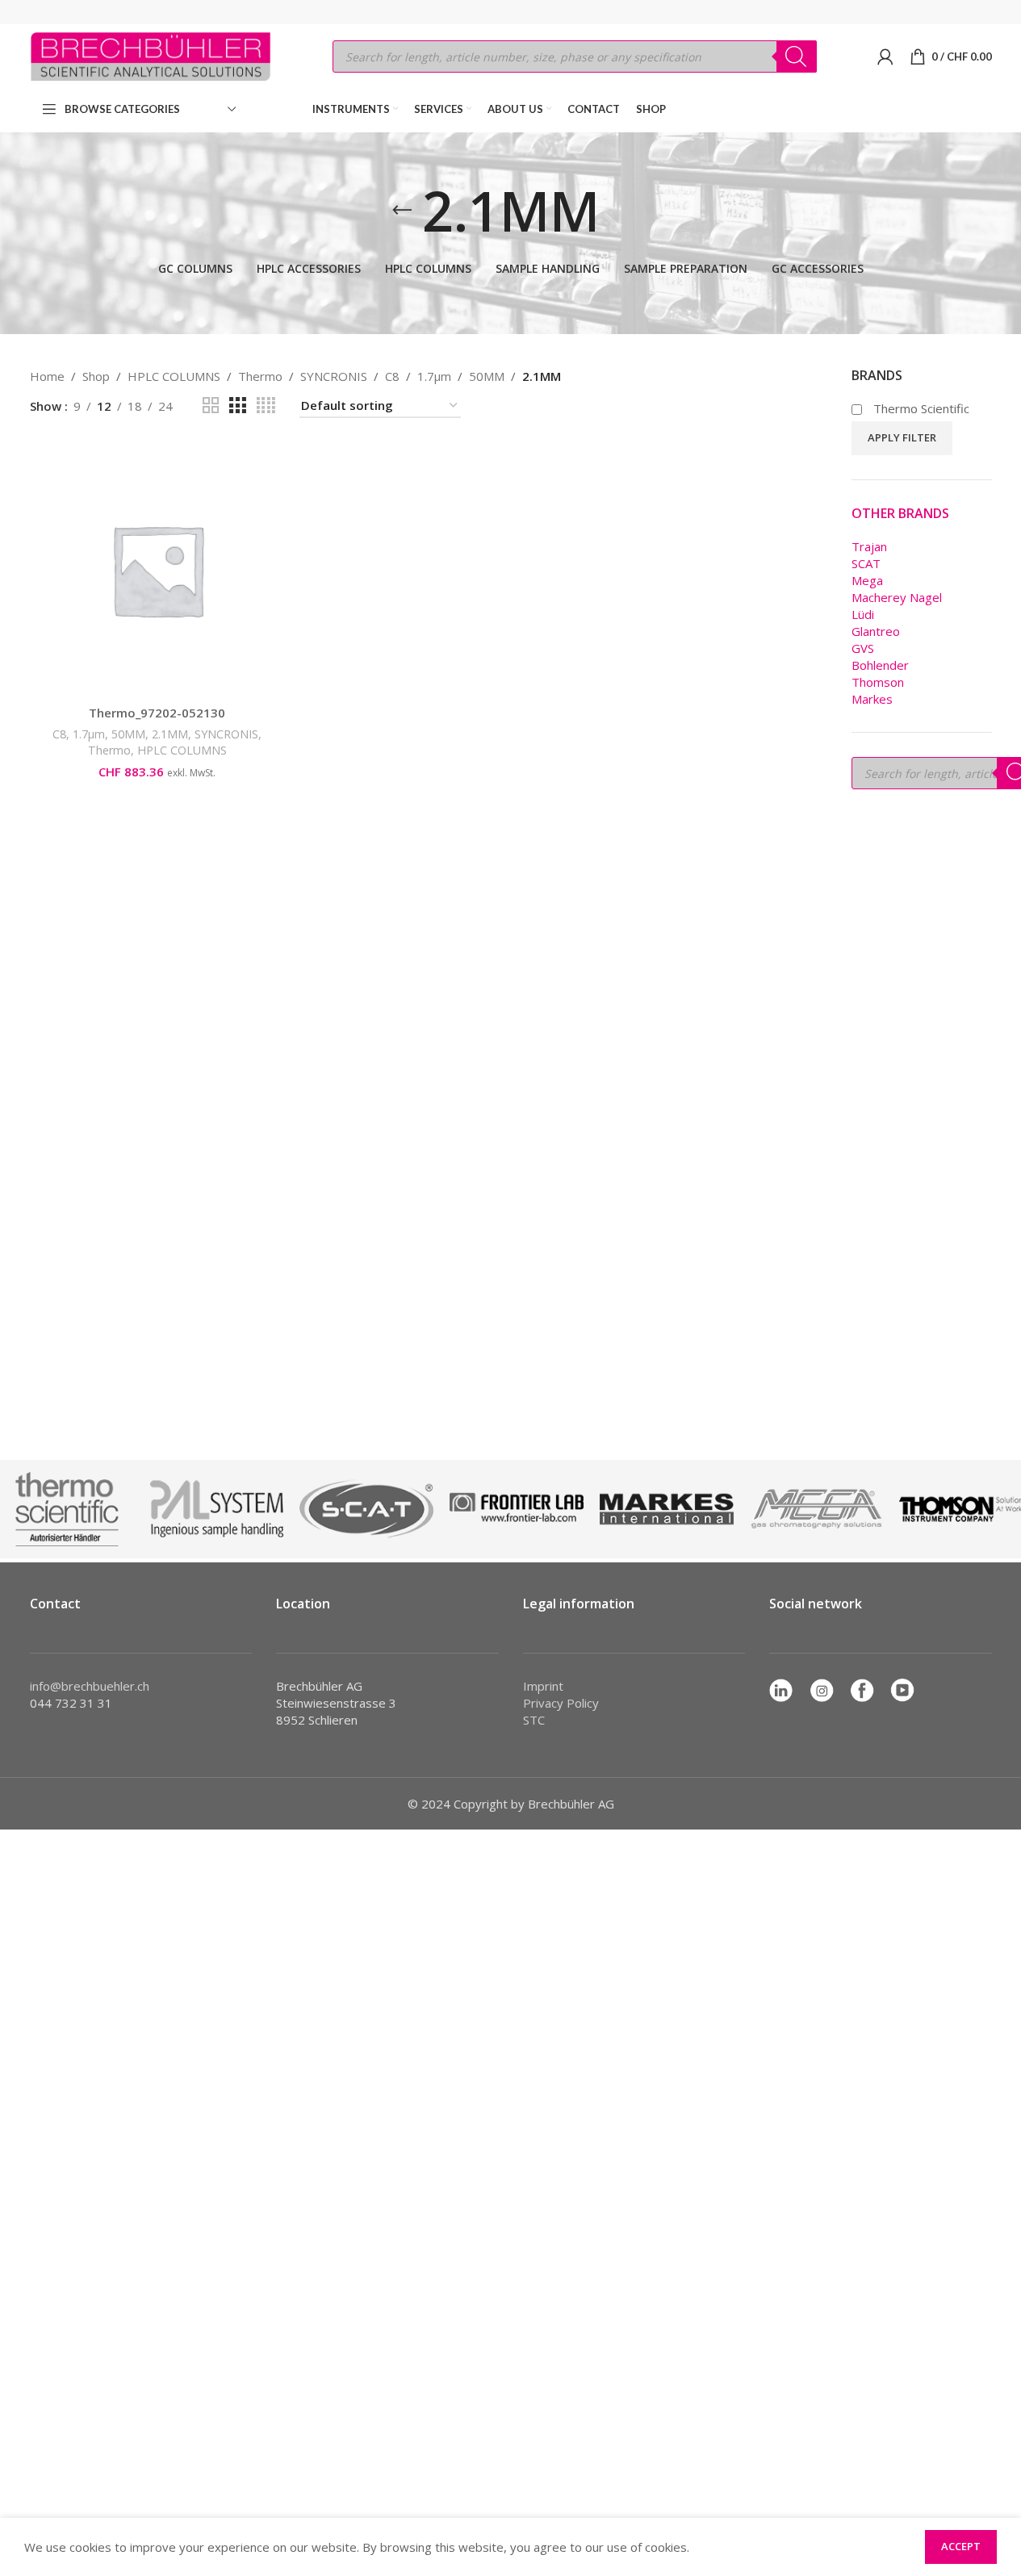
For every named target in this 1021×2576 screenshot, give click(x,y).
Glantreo (876, 631)
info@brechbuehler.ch (90, 1686)
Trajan (869, 546)
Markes (872, 699)
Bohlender (880, 665)
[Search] (797, 56)
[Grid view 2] (211, 406)
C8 (392, 376)
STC (534, 1720)
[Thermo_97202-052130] (157, 570)
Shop (96, 376)
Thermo (260, 376)
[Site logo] (151, 55)
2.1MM (170, 734)
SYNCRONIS (334, 376)
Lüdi (863, 614)
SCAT (866, 563)
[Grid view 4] (266, 406)
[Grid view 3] (237, 406)
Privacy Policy (561, 1703)
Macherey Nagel (897, 597)
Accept (961, 2546)
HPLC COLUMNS (174, 376)
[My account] (885, 56)
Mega (867, 580)
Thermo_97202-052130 (157, 713)
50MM (487, 376)
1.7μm (434, 376)
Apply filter (902, 437)
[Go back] (402, 211)
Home (47, 376)
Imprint (543, 1686)
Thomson (878, 682)
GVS (863, 648)
